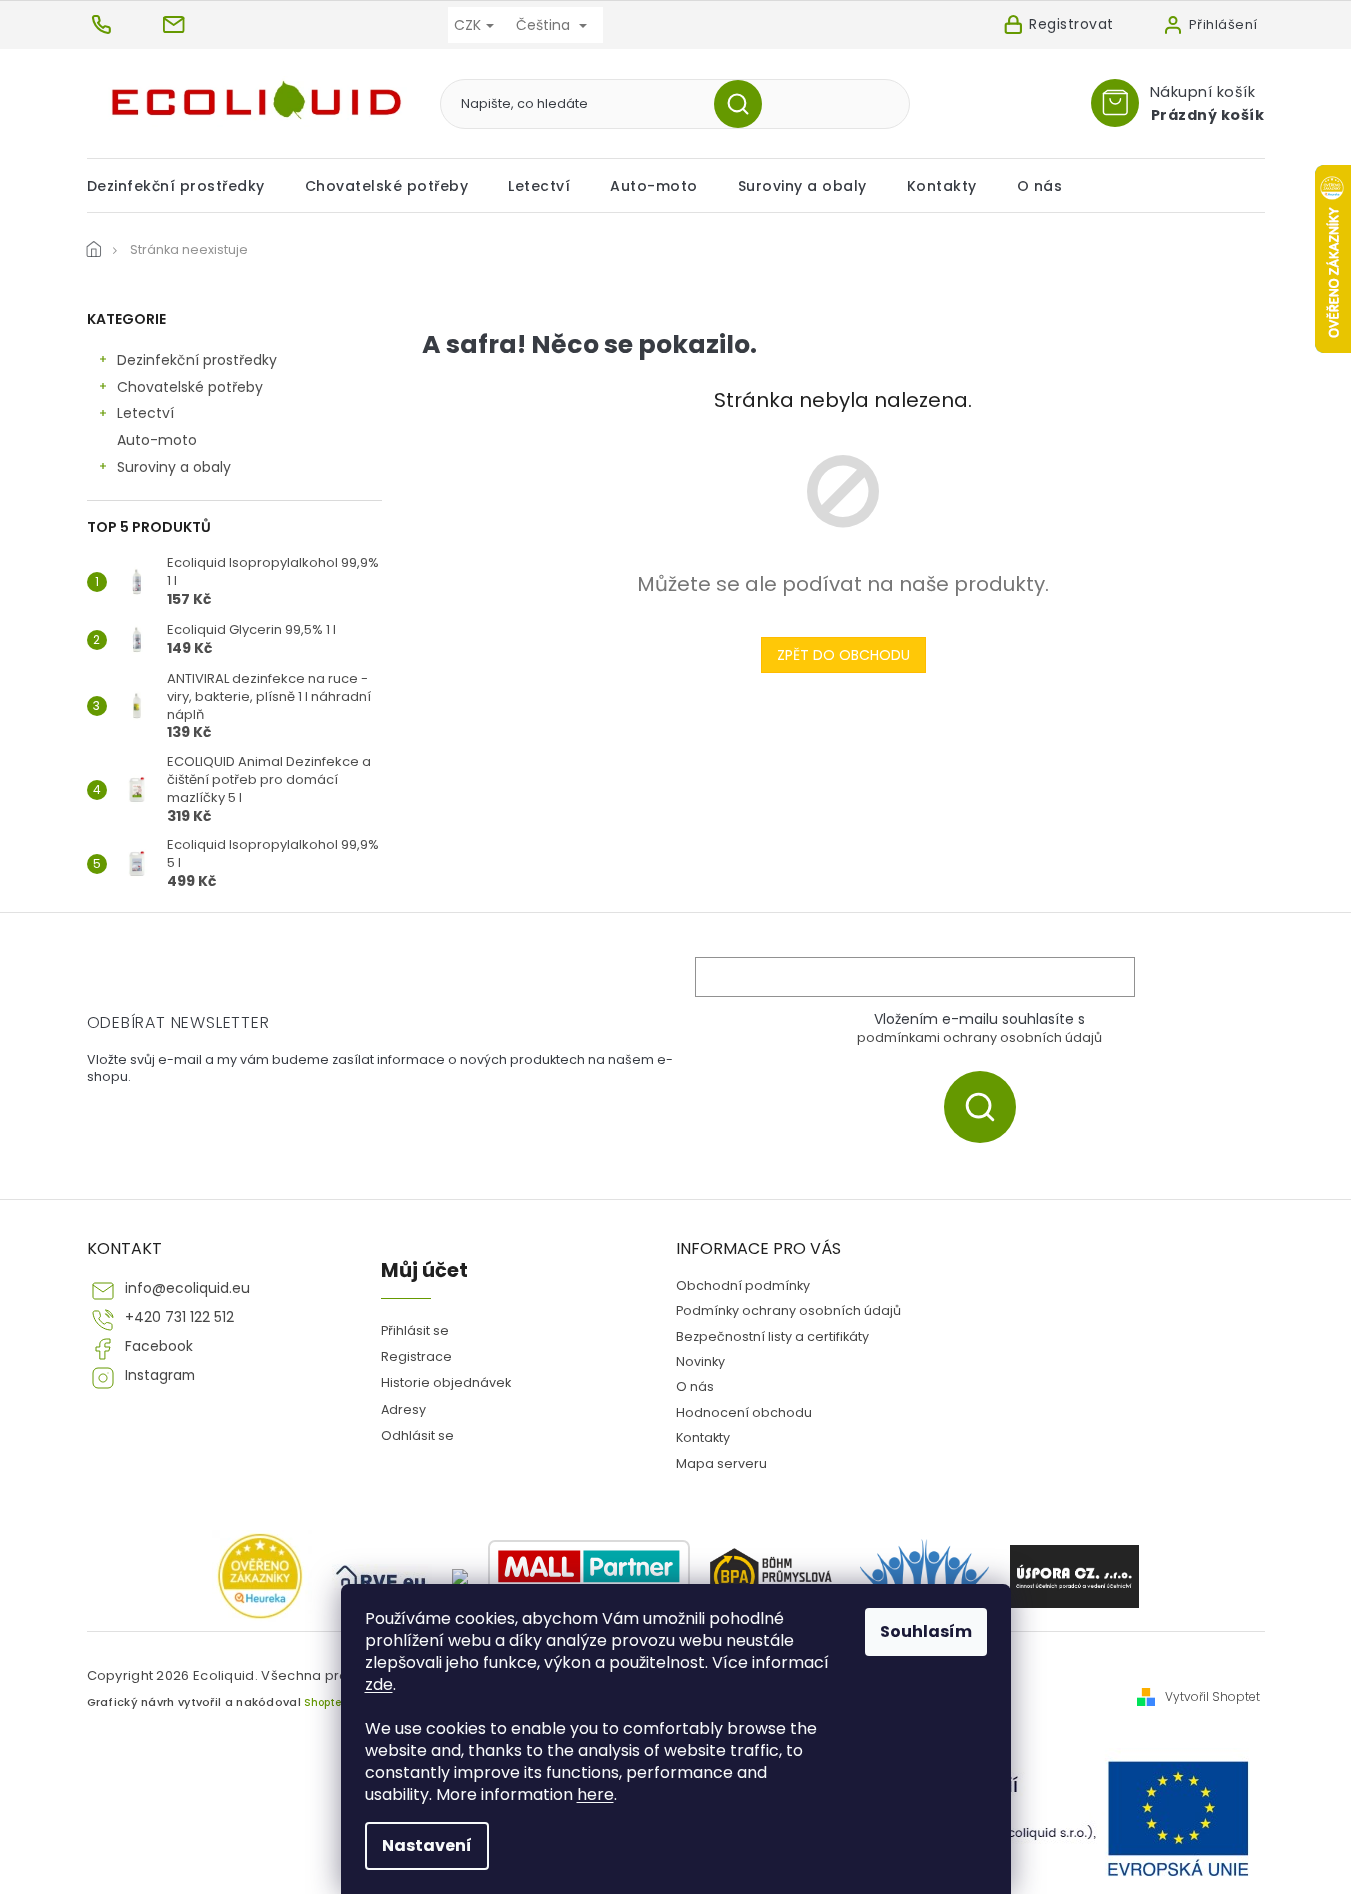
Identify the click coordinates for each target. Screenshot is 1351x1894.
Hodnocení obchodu (744, 1412)
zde (379, 1684)
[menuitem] (186, 186)
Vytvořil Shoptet (1212, 1697)
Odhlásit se (417, 1435)
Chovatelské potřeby (190, 387)
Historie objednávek (446, 1382)
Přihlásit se (987, 1106)
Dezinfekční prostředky (197, 360)
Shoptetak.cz (338, 1702)
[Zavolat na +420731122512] (123, 24)
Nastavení (427, 1845)
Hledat (745, 104)
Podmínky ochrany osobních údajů (788, 1310)
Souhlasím (926, 1631)
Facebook (159, 1346)
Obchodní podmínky (743, 1285)
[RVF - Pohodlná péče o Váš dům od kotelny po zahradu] (382, 1577)
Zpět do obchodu (843, 655)
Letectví (145, 413)
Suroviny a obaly (174, 467)
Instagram (160, 1375)
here (595, 1794)
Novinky (700, 1361)
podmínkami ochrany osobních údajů (979, 1037)
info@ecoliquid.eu (187, 1288)
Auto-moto (157, 440)
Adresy (403, 1409)
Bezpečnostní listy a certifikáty (772, 1336)
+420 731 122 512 (179, 1317)
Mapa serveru (721, 1463)
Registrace (416, 1356)
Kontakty (703, 1437)
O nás (695, 1386)
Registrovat (1071, 24)
